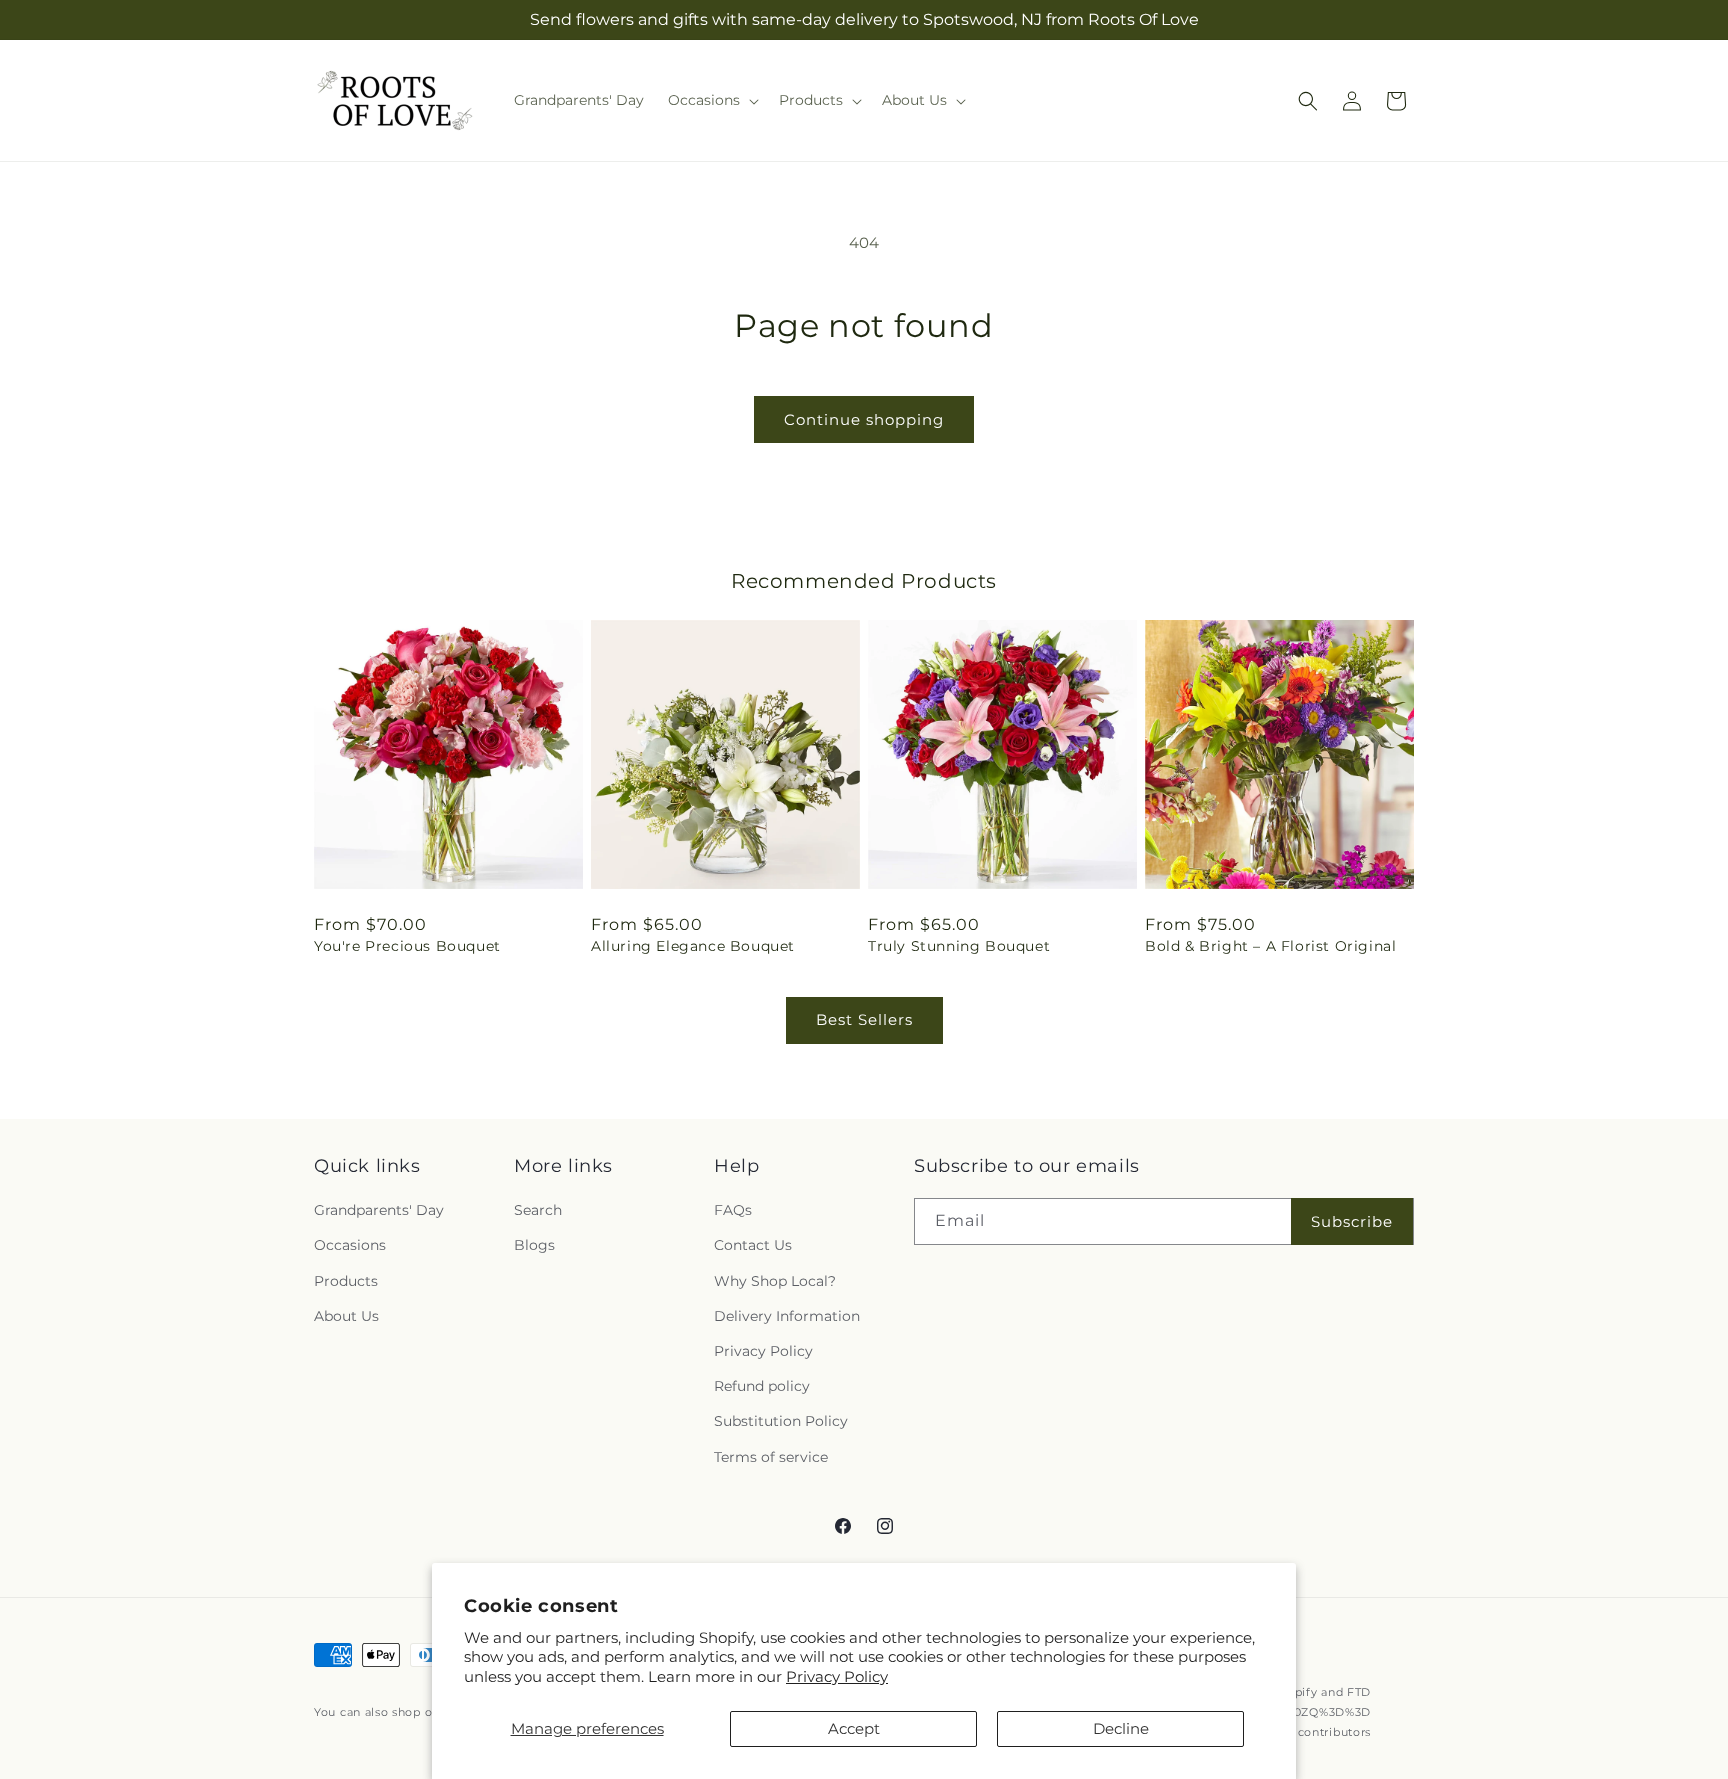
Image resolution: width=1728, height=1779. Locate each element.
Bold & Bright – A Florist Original (1270, 946)
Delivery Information (787, 1316)
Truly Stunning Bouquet (959, 946)
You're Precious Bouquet (407, 946)
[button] (711, 100)
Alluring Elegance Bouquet (693, 946)
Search (538, 1210)
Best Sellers (864, 1019)
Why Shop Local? (775, 1281)
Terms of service (771, 1457)
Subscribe (1352, 1221)
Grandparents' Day (379, 1210)
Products (346, 1281)
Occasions (350, 1246)
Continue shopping (864, 419)
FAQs (733, 1210)
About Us (346, 1316)
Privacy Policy (837, 1676)
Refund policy (762, 1386)
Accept (854, 1728)
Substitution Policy (781, 1421)
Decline (1121, 1728)
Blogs (534, 1246)
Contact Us (753, 1246)
